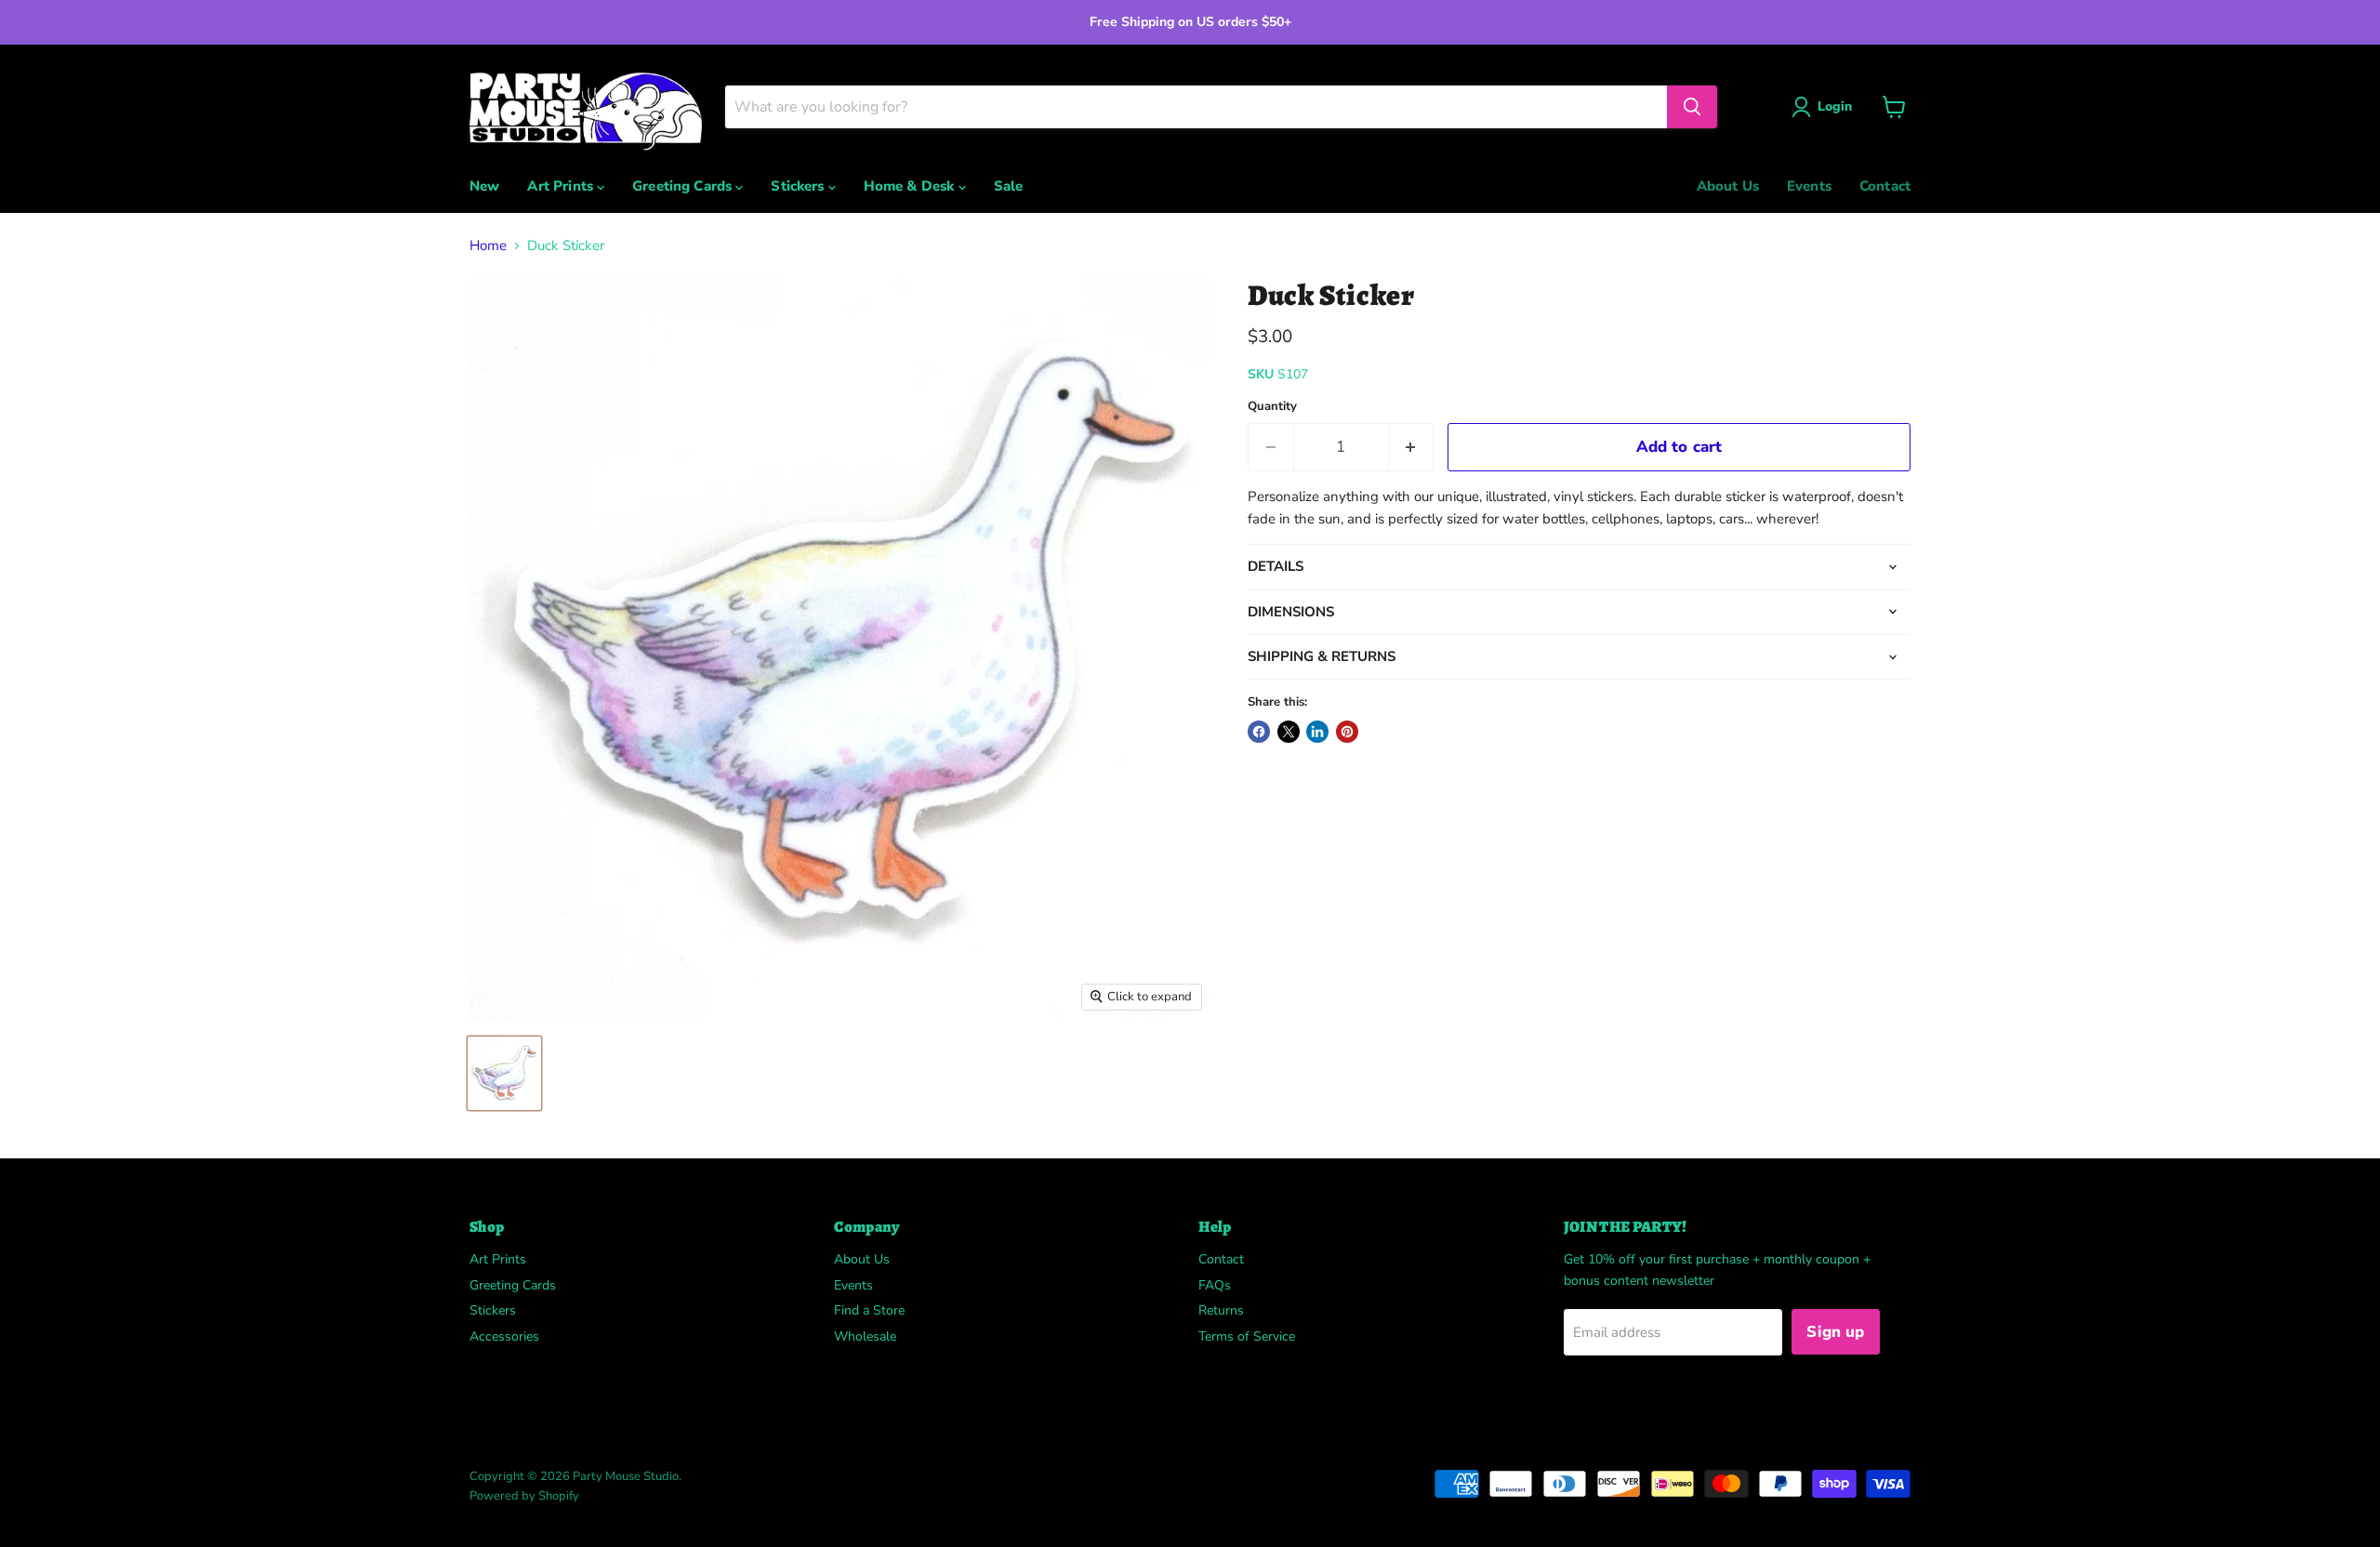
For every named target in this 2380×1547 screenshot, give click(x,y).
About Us (1728, 186)
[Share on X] (1289, 732)
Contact (1885, 186)
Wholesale (865, 1336)
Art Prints (562, 186)
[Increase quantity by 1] (1412, 447)
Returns (1221, 1310)
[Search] (1692, 107)
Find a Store (869, 1310)
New (484, 186)
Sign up (1835, 1332)
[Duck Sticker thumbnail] (504, 1073)
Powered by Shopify (524, 1496)
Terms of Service (1247, 1336)
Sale (1009, 186)
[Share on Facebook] (1259, 732)
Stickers (799, 186)
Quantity (1272, 407)
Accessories (504, 1336)
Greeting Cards (684, 186)
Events (1809, 186)
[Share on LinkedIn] (1317, 732)
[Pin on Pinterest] (1347, 732)
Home (488, 246)
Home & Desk (911, 186)
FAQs (1215, 1285)
